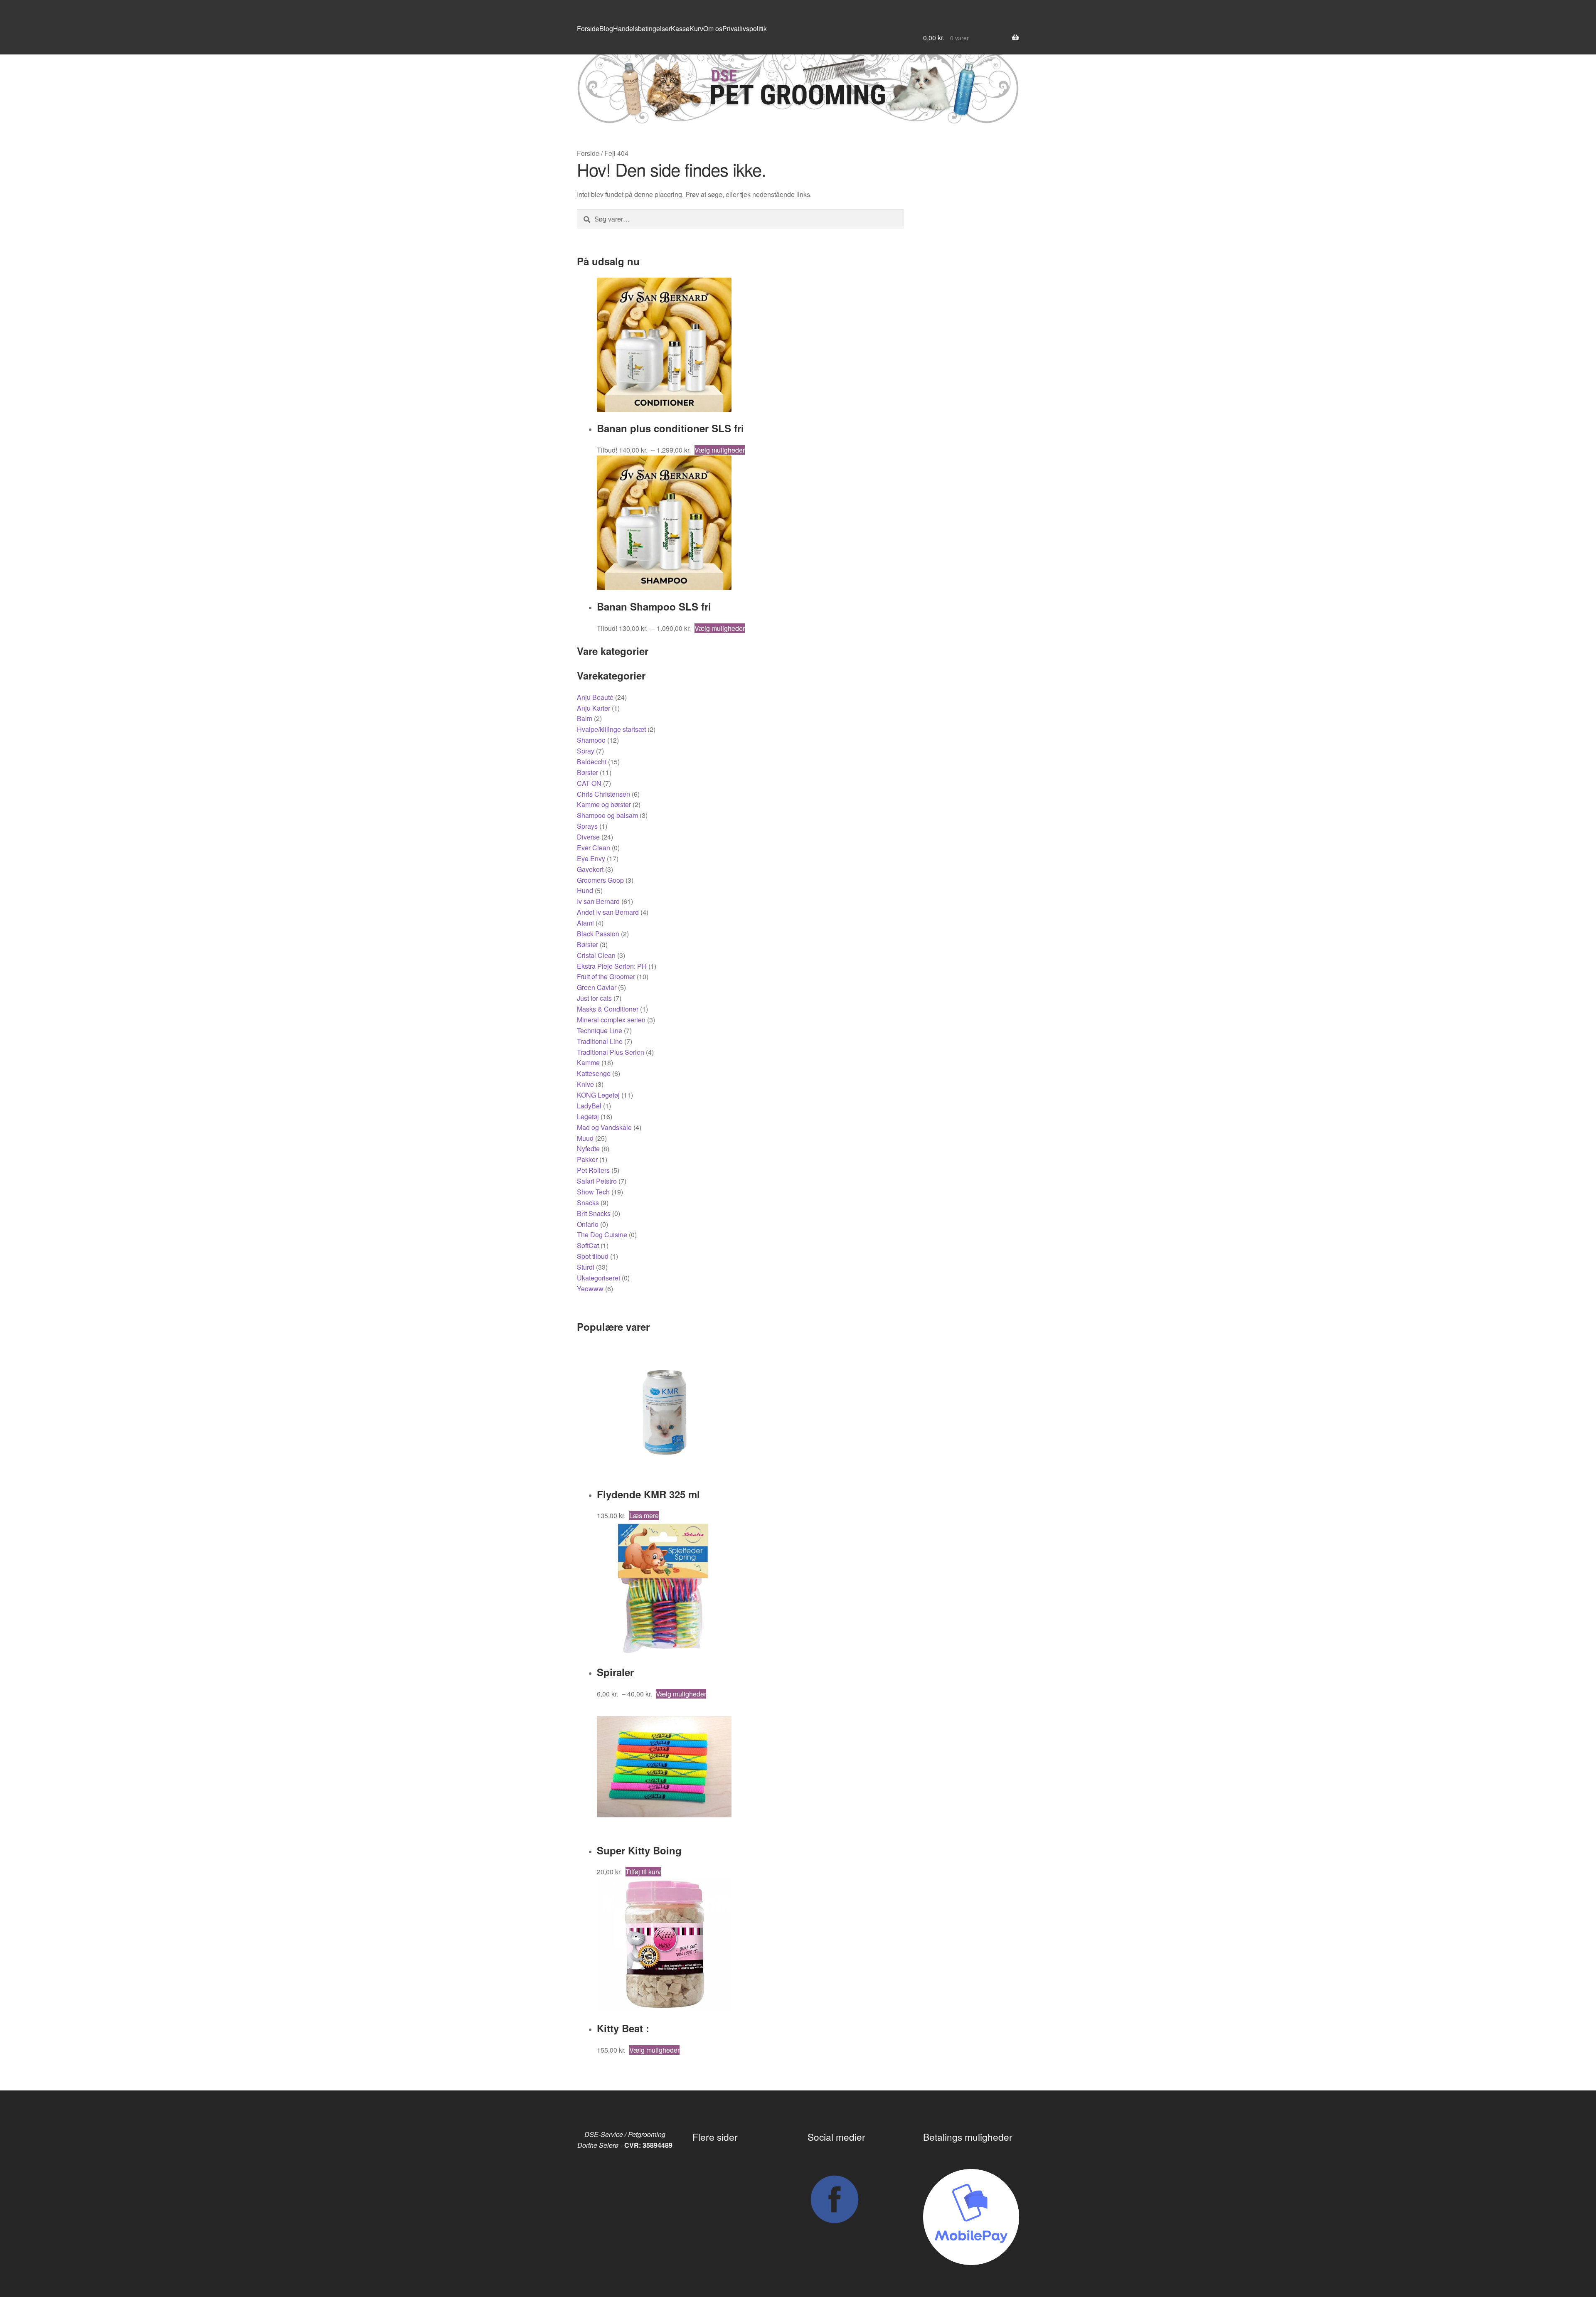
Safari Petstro (597, 1181)
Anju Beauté (595, 697)
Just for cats (594, 998)
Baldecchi (592, 762)
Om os (713, 28)
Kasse (680, 28)
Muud (585, 1138)
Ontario (588, 1224)
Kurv (696, 28)
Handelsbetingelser (642, 28)
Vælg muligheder (720, 450)
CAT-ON (589, 783)
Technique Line (600, 1030)
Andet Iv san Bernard (608, 912)
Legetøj (588, 1116)
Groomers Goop (600, 880)
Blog (606, 28)
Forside (588, 28)
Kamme (588, 1062)
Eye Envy (591, 858)
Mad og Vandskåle (604, 1127)
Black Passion (598, 934)
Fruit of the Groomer (606, 976)
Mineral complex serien (611, 1020)
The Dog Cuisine (602, 1235)
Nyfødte (588, 1148)
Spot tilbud (593, 1256)
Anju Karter (594, 708)
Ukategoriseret (598, 1278)
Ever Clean (594, 848)
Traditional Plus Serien (611, 1052)
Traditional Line (600, 1041)
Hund (585, 890)
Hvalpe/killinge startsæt (611, 729)
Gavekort (590, 869)
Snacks (588, 1203)
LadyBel (589, 1106)
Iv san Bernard (598, 901)
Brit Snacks (594, 1213)
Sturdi (586, 1267)
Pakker (587, 1159)
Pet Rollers (593, 1170)
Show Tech (593, 1192)
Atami (585, 923)
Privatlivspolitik (745, 28)
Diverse (588, 837)
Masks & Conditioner (608, 1009)
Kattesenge (594, 1073)
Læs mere (644, 1515)
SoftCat (588, 1245)
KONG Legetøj (598, 1095)
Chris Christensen (603, 794)
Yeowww (590, 1289)
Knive (585, 1084)
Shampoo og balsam (607, 815)
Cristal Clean (596, 955)
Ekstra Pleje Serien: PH (612, 966)
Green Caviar (597, 987)
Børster (587, 772)
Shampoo (591, 740)
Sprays (587, 826)
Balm (585, 718)
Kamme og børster (604, 804)
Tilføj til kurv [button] (643, 1872)
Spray (586, 751)
